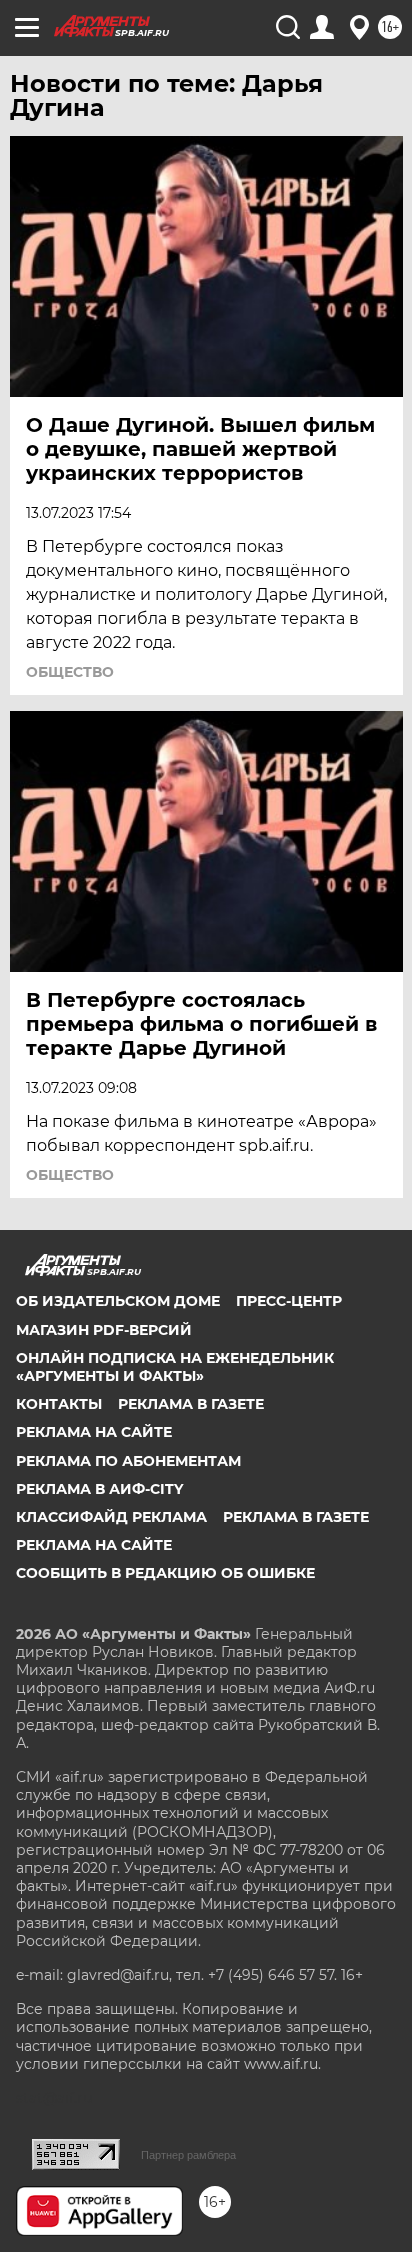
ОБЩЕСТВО (70, 672)
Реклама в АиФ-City (99, 1489)
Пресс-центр (289, 1301)
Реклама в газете (191, 1404)
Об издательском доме (118, 1301)
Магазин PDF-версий (104, 1330)
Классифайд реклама (111, 1517)
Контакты (59, 1404)
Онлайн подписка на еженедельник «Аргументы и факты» (175, 1367)
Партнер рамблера (188, 2155)
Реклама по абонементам (128, 1461)
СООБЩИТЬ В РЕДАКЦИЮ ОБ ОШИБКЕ (165, 1573)
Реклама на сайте (94, 1432)
